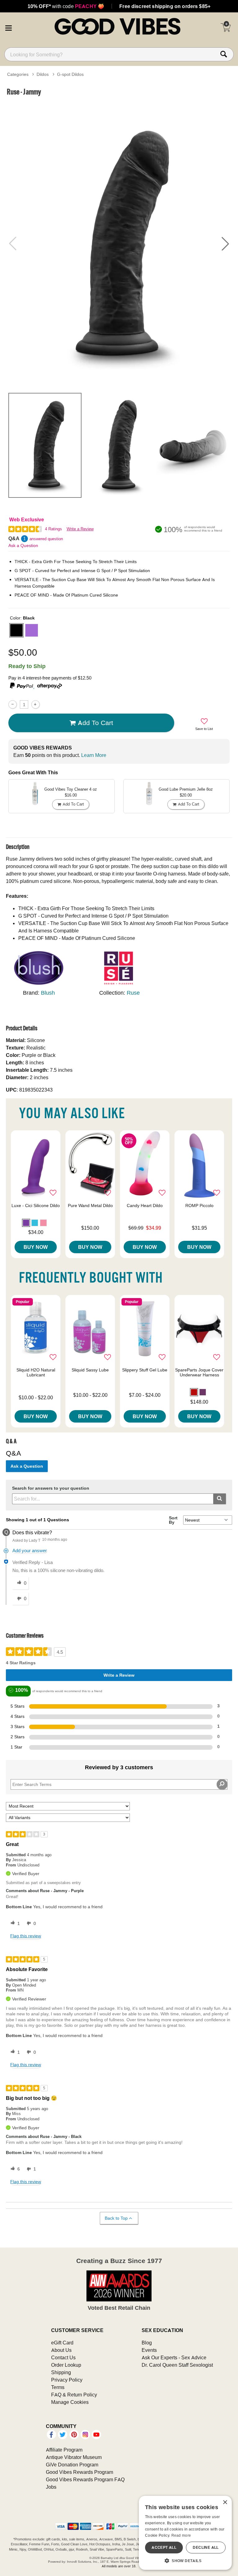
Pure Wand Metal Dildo (90, 1205)
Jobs (51, 2487)
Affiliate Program (64, 2450)
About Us (61, 2350)
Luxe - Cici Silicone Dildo (36, 1205)
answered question (46, 539)
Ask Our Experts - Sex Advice (174, 2357)
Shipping (61, 2372)
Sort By (173, 1520)
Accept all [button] (164, 2547)
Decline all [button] (206, 2547)
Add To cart (95, 723)
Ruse (133, 993)
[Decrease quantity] (13, 704)
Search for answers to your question (51, 1488)
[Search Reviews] (222, 1784)
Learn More (94, 755)
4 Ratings (53, 529)
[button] (8, 27)
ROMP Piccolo (199, 1205)
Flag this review (26, 1936)
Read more (181, 2535)
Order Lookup (66, 2365)
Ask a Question (23, 545)
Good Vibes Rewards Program (79, 2472)
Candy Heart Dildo (145, 1205)
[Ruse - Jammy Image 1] (119, 243)
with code (66, 6)
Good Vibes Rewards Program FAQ (85, 2479)
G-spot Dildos (70, 74)
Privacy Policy (67, 2380)
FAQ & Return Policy (74, 2395)
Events (149, 2350)
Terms (58, 2387)
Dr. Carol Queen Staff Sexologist (177, 2365)
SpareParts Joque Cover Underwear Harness (199, 1372)
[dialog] (185, 2533)
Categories (18, 74)
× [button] (225, 2502)
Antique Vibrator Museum (74, 2457)
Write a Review (80, 529)
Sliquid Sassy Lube (90, 1370)
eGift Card (62, 2343)
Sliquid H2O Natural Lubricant (36, 1372)
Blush (48, 993)
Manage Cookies (70, 2402)
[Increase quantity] (35, 704)
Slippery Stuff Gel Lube (145, 1370)
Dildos (43, 74)
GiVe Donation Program (72, 2465)
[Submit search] (220, 1499)
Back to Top (116, 2218)
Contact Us (63, 2357)
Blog (147, 2343)
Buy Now (36, 1247)
